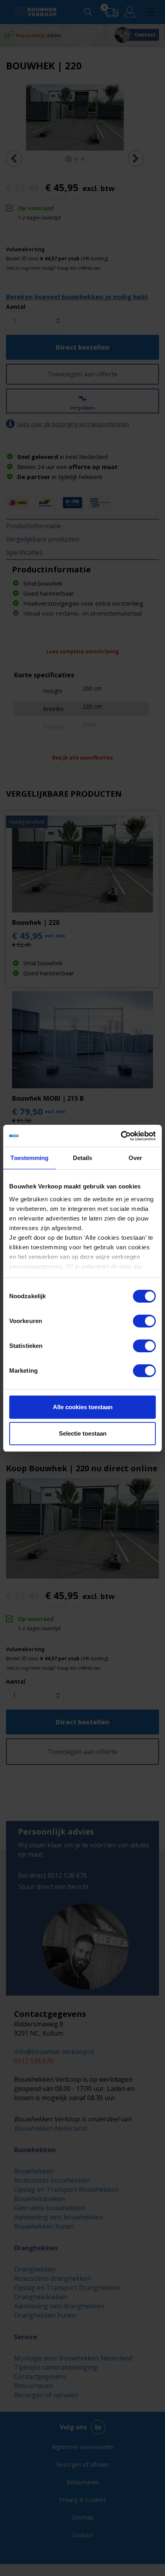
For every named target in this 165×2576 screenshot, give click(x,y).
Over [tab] (135, 1158)
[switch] (144, 1321)
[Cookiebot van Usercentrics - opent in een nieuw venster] (121, 1136)
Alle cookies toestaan (83, 1407)
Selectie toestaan (83, 1433)
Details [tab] (83, 1158)
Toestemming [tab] (29, 1158)
